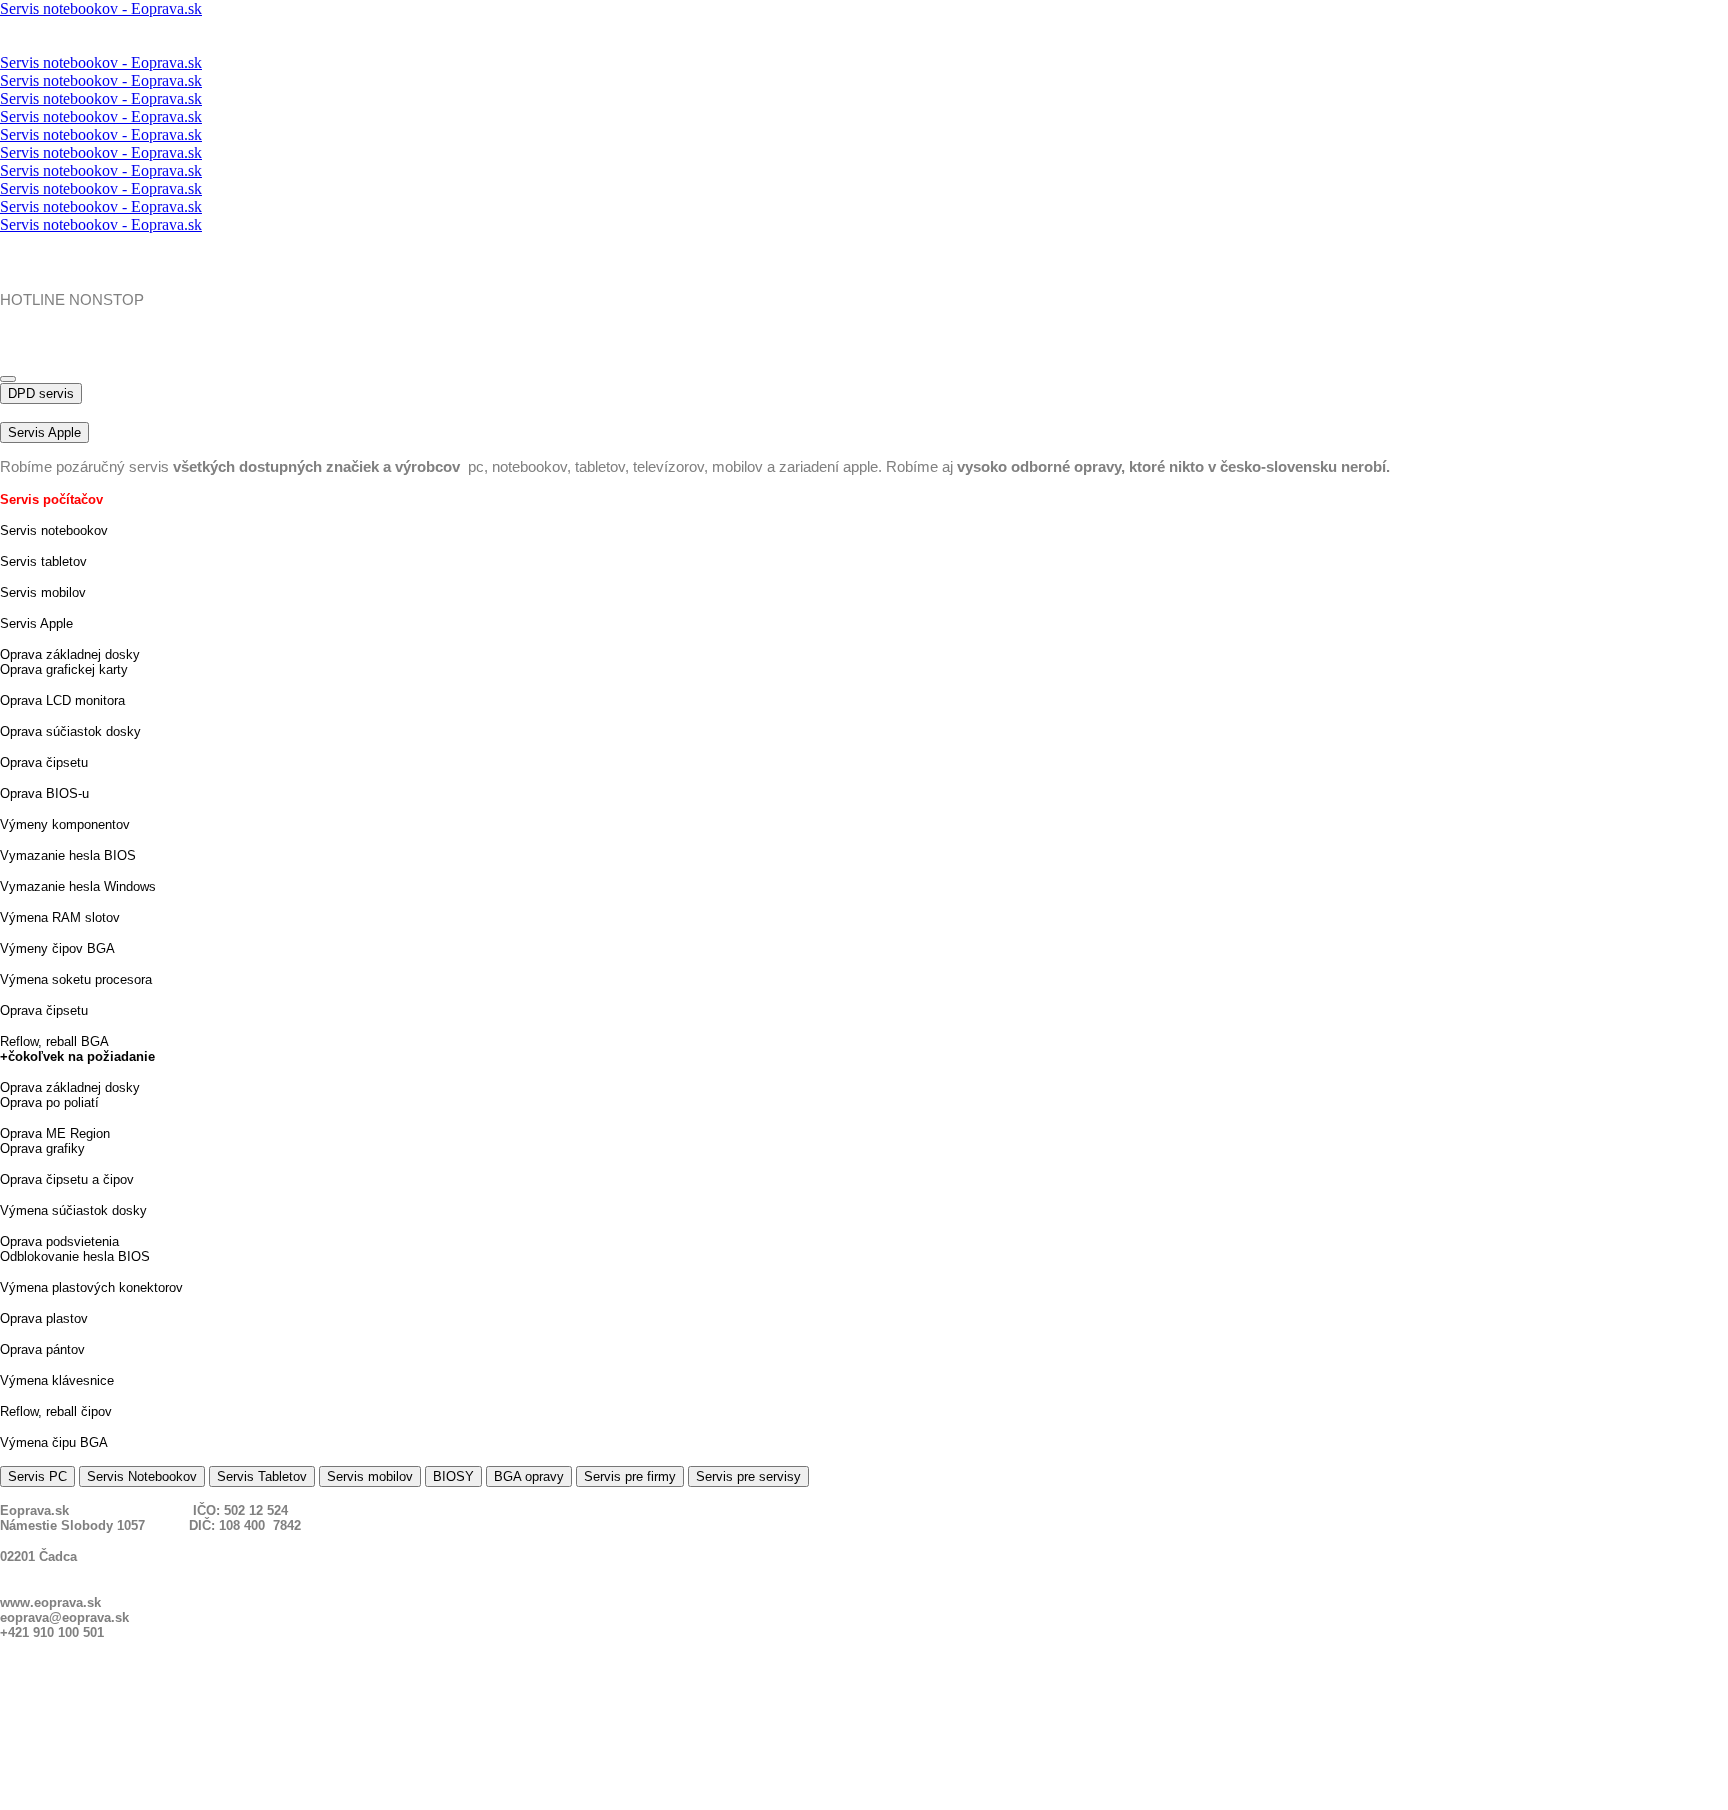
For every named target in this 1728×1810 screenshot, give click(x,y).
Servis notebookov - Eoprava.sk (101, 8)
